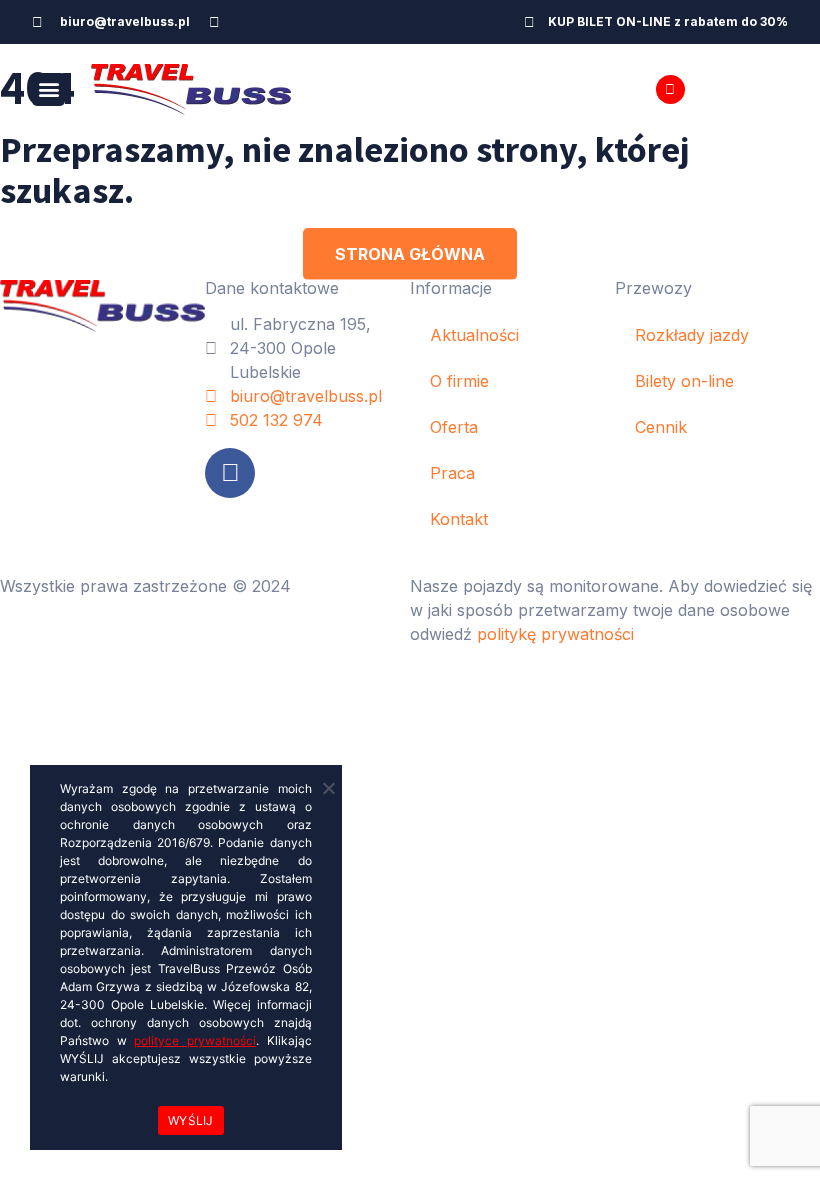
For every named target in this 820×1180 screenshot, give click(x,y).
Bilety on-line (684, 381)
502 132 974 (740, 89)
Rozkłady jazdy (692, 335)
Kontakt (459, 519)
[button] (48, 89)
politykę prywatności (555, 634)
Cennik (661, 427)
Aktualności (474, 335)
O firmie (459, 381)
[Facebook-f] (215, 22)
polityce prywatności (195, 1040)
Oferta (454, 427)
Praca (452, 473)
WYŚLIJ (191, 1120)
